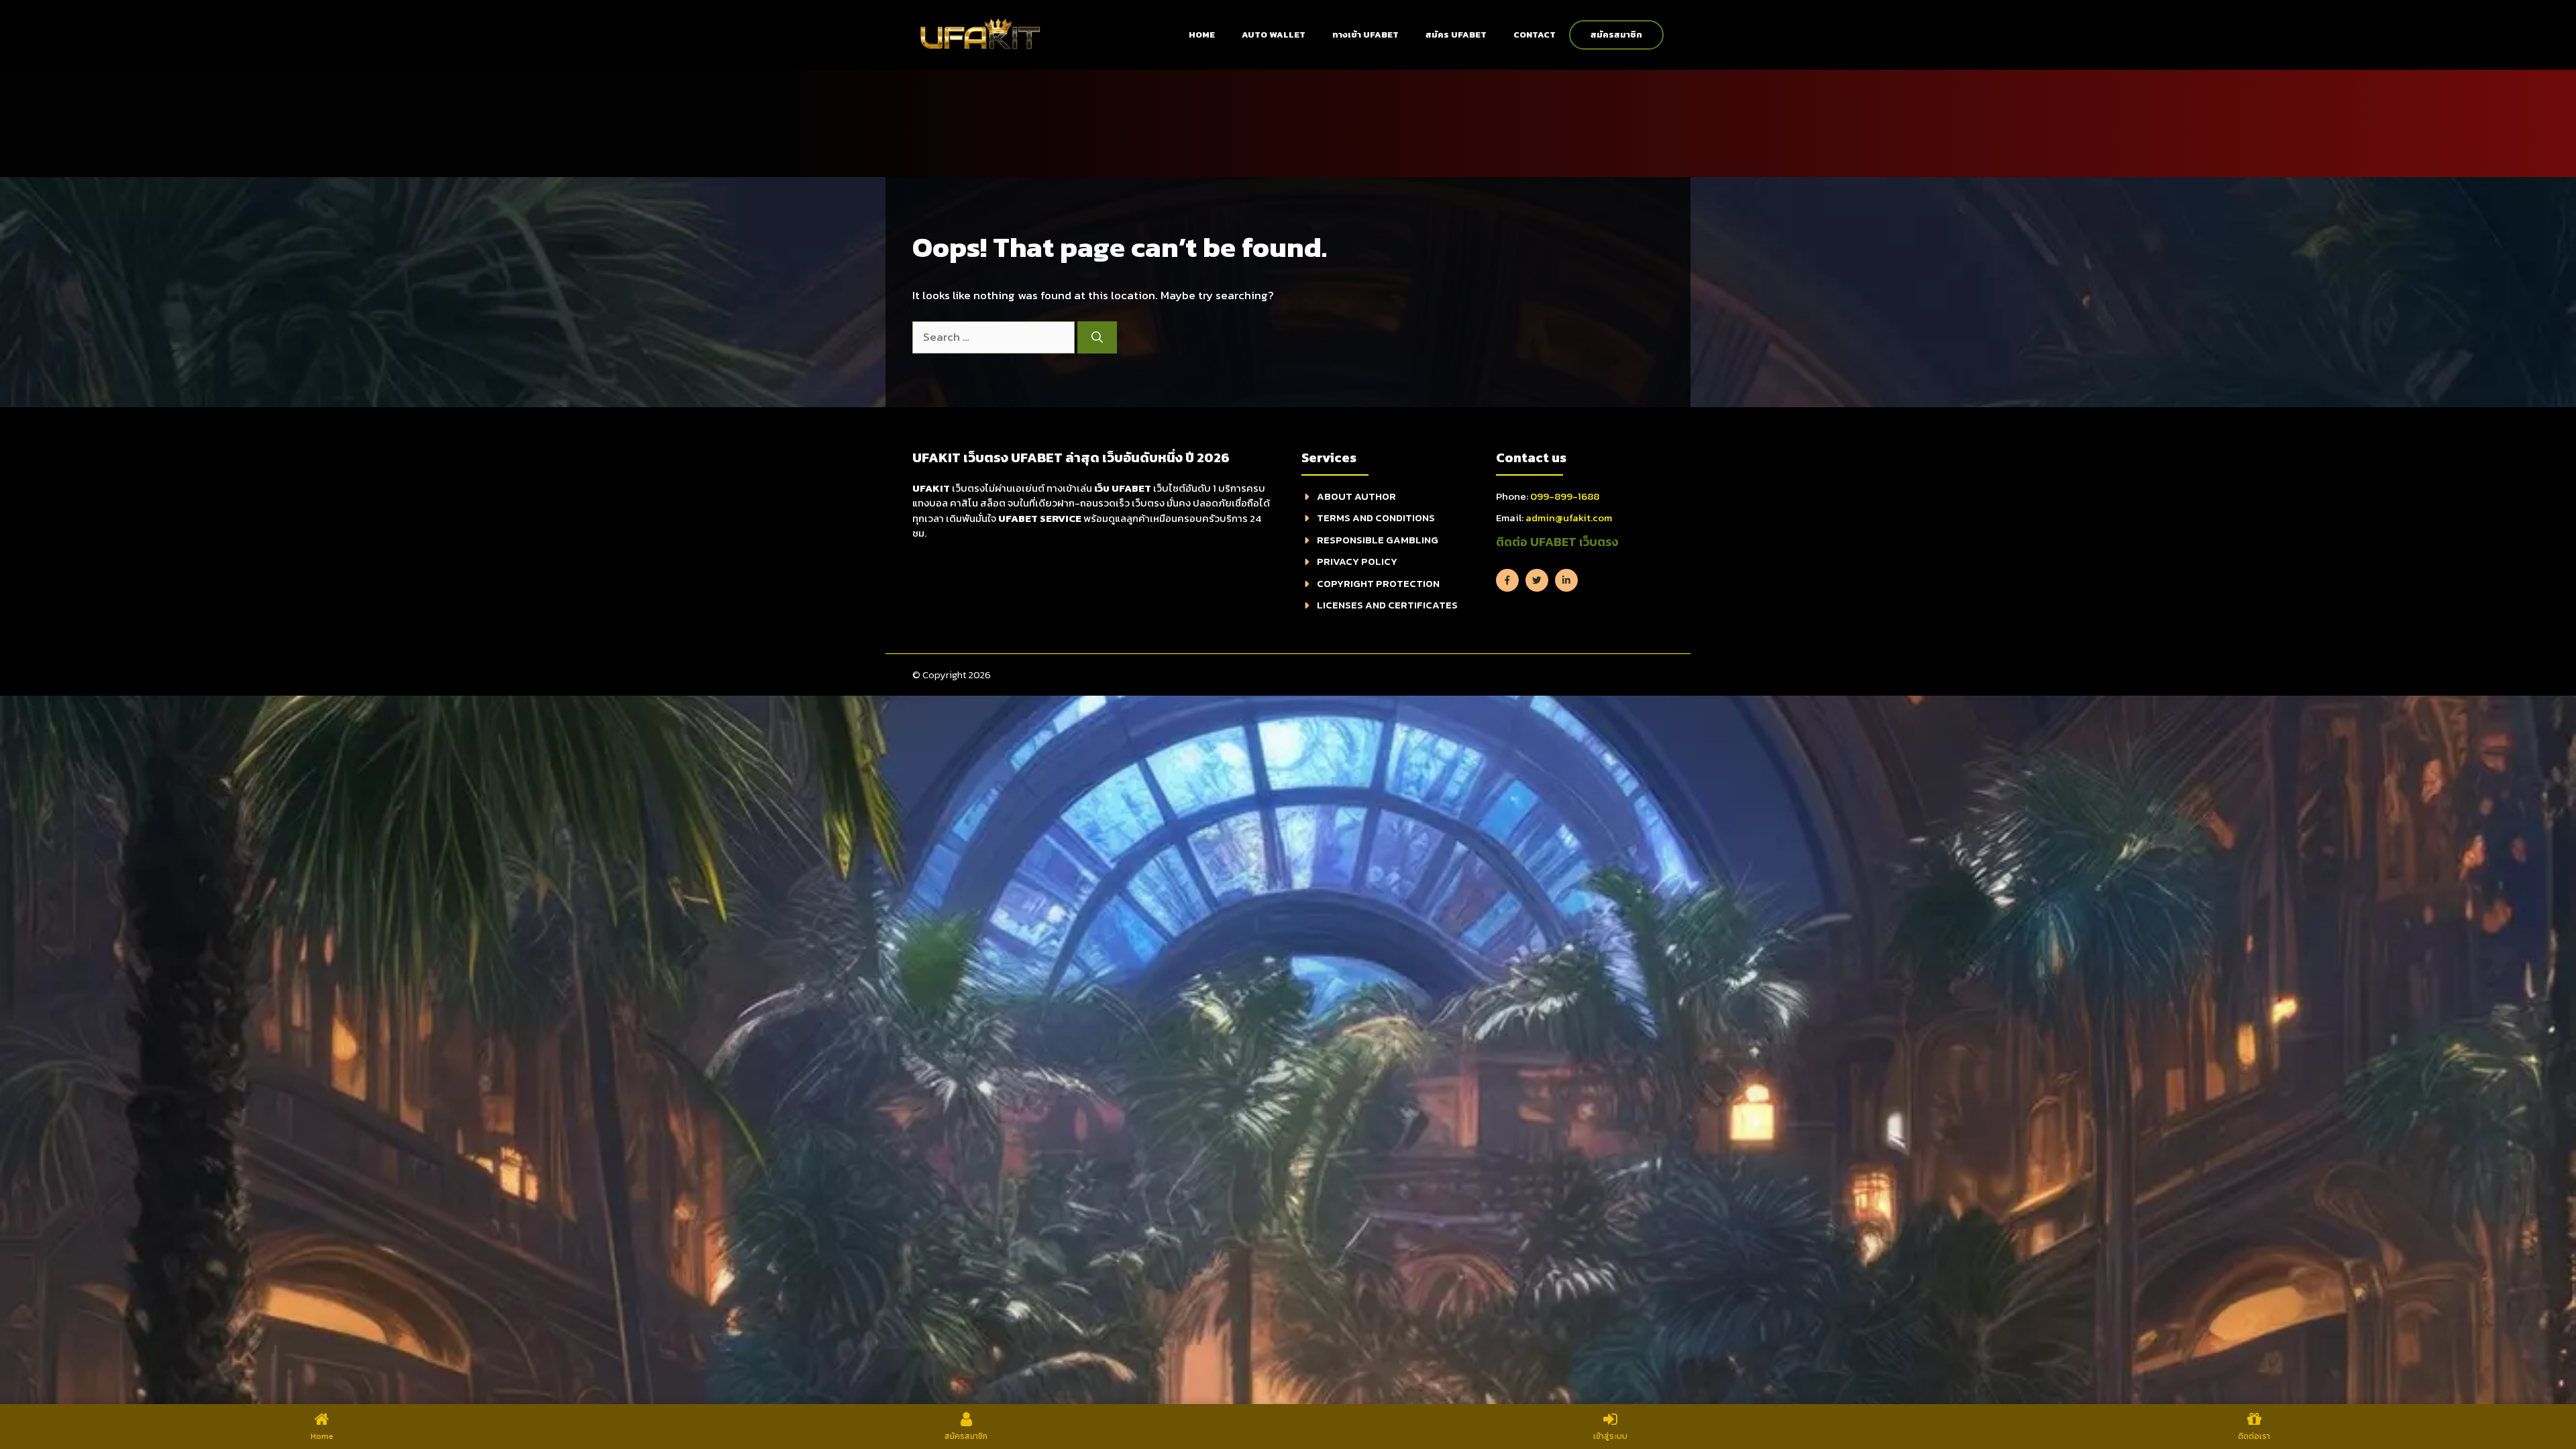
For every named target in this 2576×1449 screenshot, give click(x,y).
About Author (1356, 496)
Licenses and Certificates (1387, 605)
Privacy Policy (1357, 561)
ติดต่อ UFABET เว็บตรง (1557, 542)
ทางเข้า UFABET (1365, 35)
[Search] (1097, 337)
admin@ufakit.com (1569, 518)
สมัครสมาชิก (1616, 35)
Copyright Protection (1378, 583)
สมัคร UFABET (1456, 35)
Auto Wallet (1274, 35)
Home (1202, 35)
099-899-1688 (1565, 496)
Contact (1535, 35)
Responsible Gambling (1378, 540)
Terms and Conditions (1376, 518)
